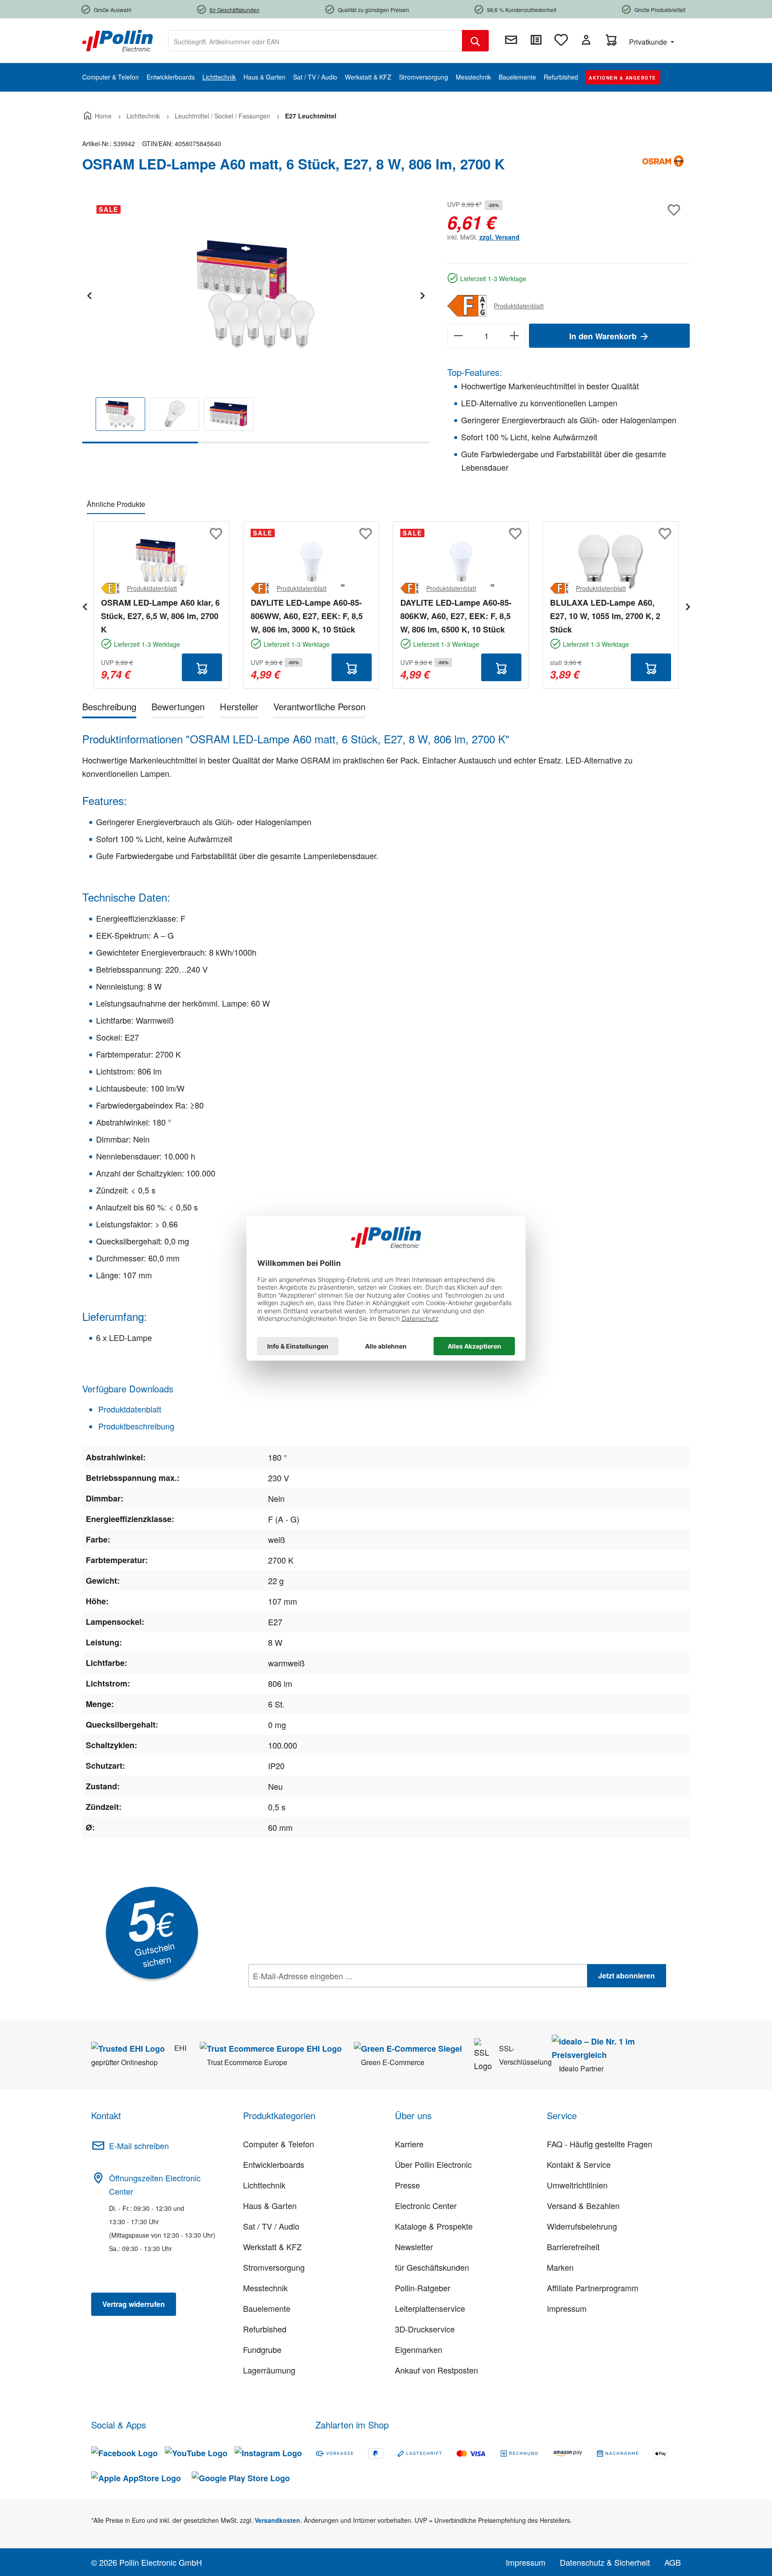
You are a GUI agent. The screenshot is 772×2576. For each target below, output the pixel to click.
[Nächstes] (422, 294)
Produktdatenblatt (519, 306)
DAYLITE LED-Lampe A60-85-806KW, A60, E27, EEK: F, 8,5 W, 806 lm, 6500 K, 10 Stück (456, 616)
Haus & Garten (270, 2205)
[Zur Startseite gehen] (117, 40)
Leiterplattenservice (430, 2308)
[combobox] (315, 41)
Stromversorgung (274, 2267)
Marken (560, 2267)
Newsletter (414, 2247)
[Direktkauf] (536, 40)
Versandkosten (277, 2520)
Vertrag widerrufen (134, 2304)
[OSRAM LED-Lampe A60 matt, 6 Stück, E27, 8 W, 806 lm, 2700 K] (256, 294)
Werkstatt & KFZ (272, 2247)
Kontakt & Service (579, 2164)
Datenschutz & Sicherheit (605, 2562)
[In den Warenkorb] (202, 667)
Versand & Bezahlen (583, 2205)
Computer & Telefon (279, 2144)
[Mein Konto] (586, 40)
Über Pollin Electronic (433, 2164)
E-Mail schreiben (139, 2146)
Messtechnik (265, 2288)
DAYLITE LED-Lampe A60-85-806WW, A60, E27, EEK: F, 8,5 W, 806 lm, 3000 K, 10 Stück (307, 616)
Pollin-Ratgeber (423, 2288)
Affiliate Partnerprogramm (593, 2288)
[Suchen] (475, 41)
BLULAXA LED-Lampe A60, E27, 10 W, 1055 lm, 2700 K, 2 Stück (605, 616)
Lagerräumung (269, 2370)
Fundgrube (262, 2349)
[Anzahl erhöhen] (514, 336)
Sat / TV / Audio (271, 2226)
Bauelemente (267, 2308)
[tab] (109, 708)
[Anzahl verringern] (458, 336)
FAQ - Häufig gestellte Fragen (600, 2144)
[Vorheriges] (89, 294)
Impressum (567, 2308)
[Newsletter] (511, 40)
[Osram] (663, 168)
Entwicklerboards (274, 2164)
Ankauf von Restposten (436, 2370)
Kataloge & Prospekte (434, 2226)
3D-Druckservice (425, 2329)
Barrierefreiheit (573, 2247)
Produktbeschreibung (135, 1426)
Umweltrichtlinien (577, 2185)
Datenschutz (306, 1995)
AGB (673, 2562)
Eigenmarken (419, 2349)
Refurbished (265, 2329)
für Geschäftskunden (432, 2267)
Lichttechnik (264, 2185)
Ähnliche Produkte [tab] (116, 504)
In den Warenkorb (604, 336)
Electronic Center (426, 2205)
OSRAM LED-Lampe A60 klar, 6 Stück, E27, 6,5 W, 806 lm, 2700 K (160, 616)
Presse (407, 2185)
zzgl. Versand (499, 237)
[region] (256, 321)
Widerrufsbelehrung (582, 2226)
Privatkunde (649, 42)
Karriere (409, 2144)
